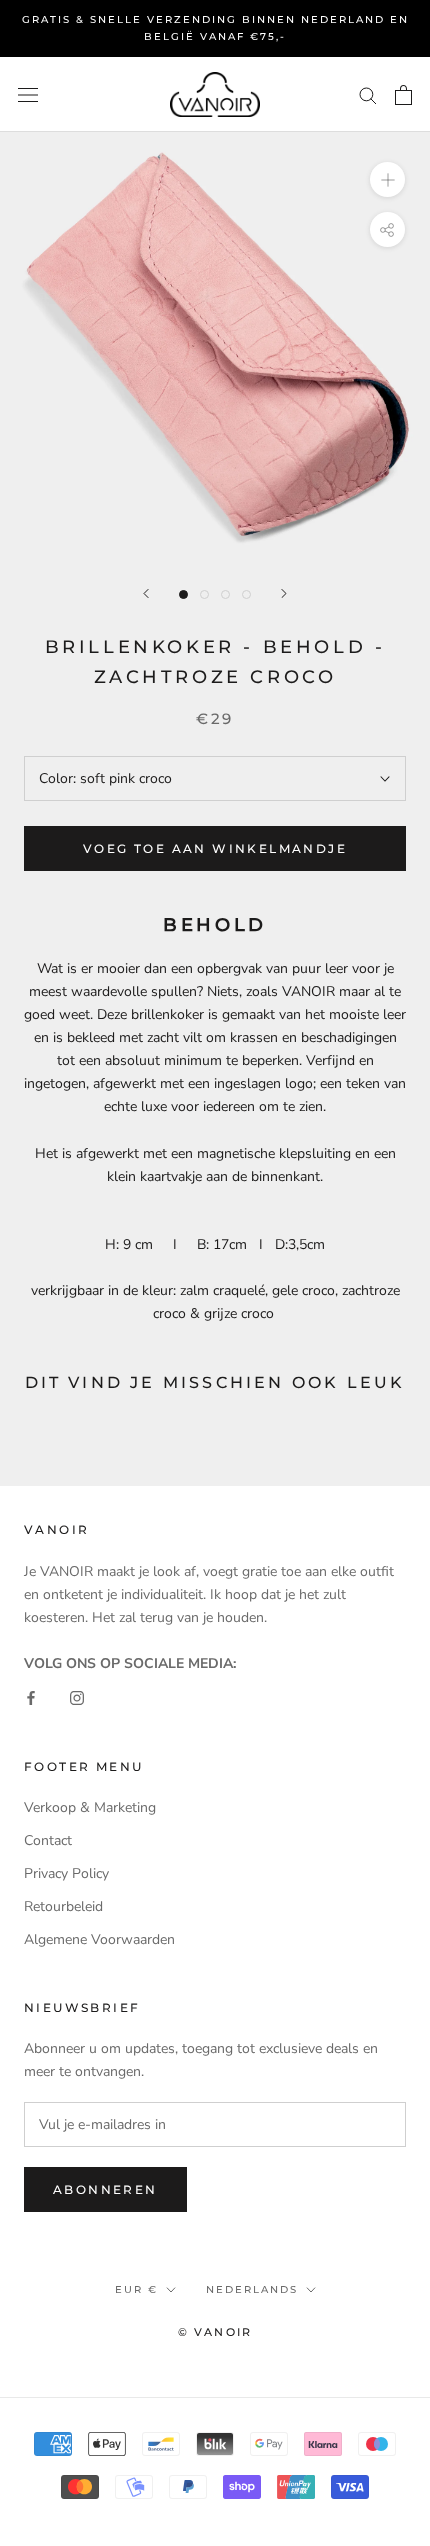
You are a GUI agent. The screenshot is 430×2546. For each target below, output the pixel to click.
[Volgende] (284, 593)
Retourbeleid (63, 1906)
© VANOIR (215, 2332)
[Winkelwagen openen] (403, 95)
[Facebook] (31, 1697)
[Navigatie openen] (28, 94)
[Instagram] (77, 1697)
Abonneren (105, 2189)
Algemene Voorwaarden (99, 1939)
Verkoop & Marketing (90, 1807)
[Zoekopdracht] (368, 94)
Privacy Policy (66, 1873)
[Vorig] (146, 593)
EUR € (136, 2289)
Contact (48, 1840)
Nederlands (252, 2289)
